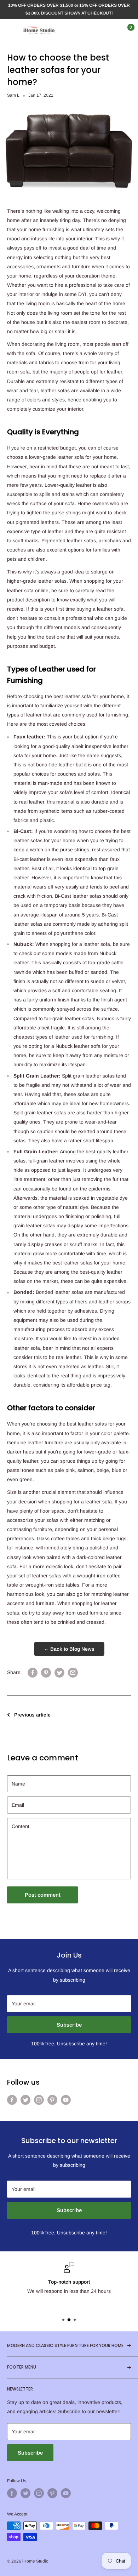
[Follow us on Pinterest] (52, 2100)
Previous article (32, 1715)
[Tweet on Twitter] (59, 1672)
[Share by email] (73, 1672)
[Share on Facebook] (33, 1672)
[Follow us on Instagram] (39, 2100)
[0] (125, 30)
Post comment (43, 1895)
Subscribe (69, 2025)
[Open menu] (11, 30)
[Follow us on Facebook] (12, 2100)
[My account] (111, 30)
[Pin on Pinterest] (46, 1672)
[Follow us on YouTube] (66, 2100)
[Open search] (97, 30)
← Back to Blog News (69, 1649)
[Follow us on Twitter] (25, 2100)
